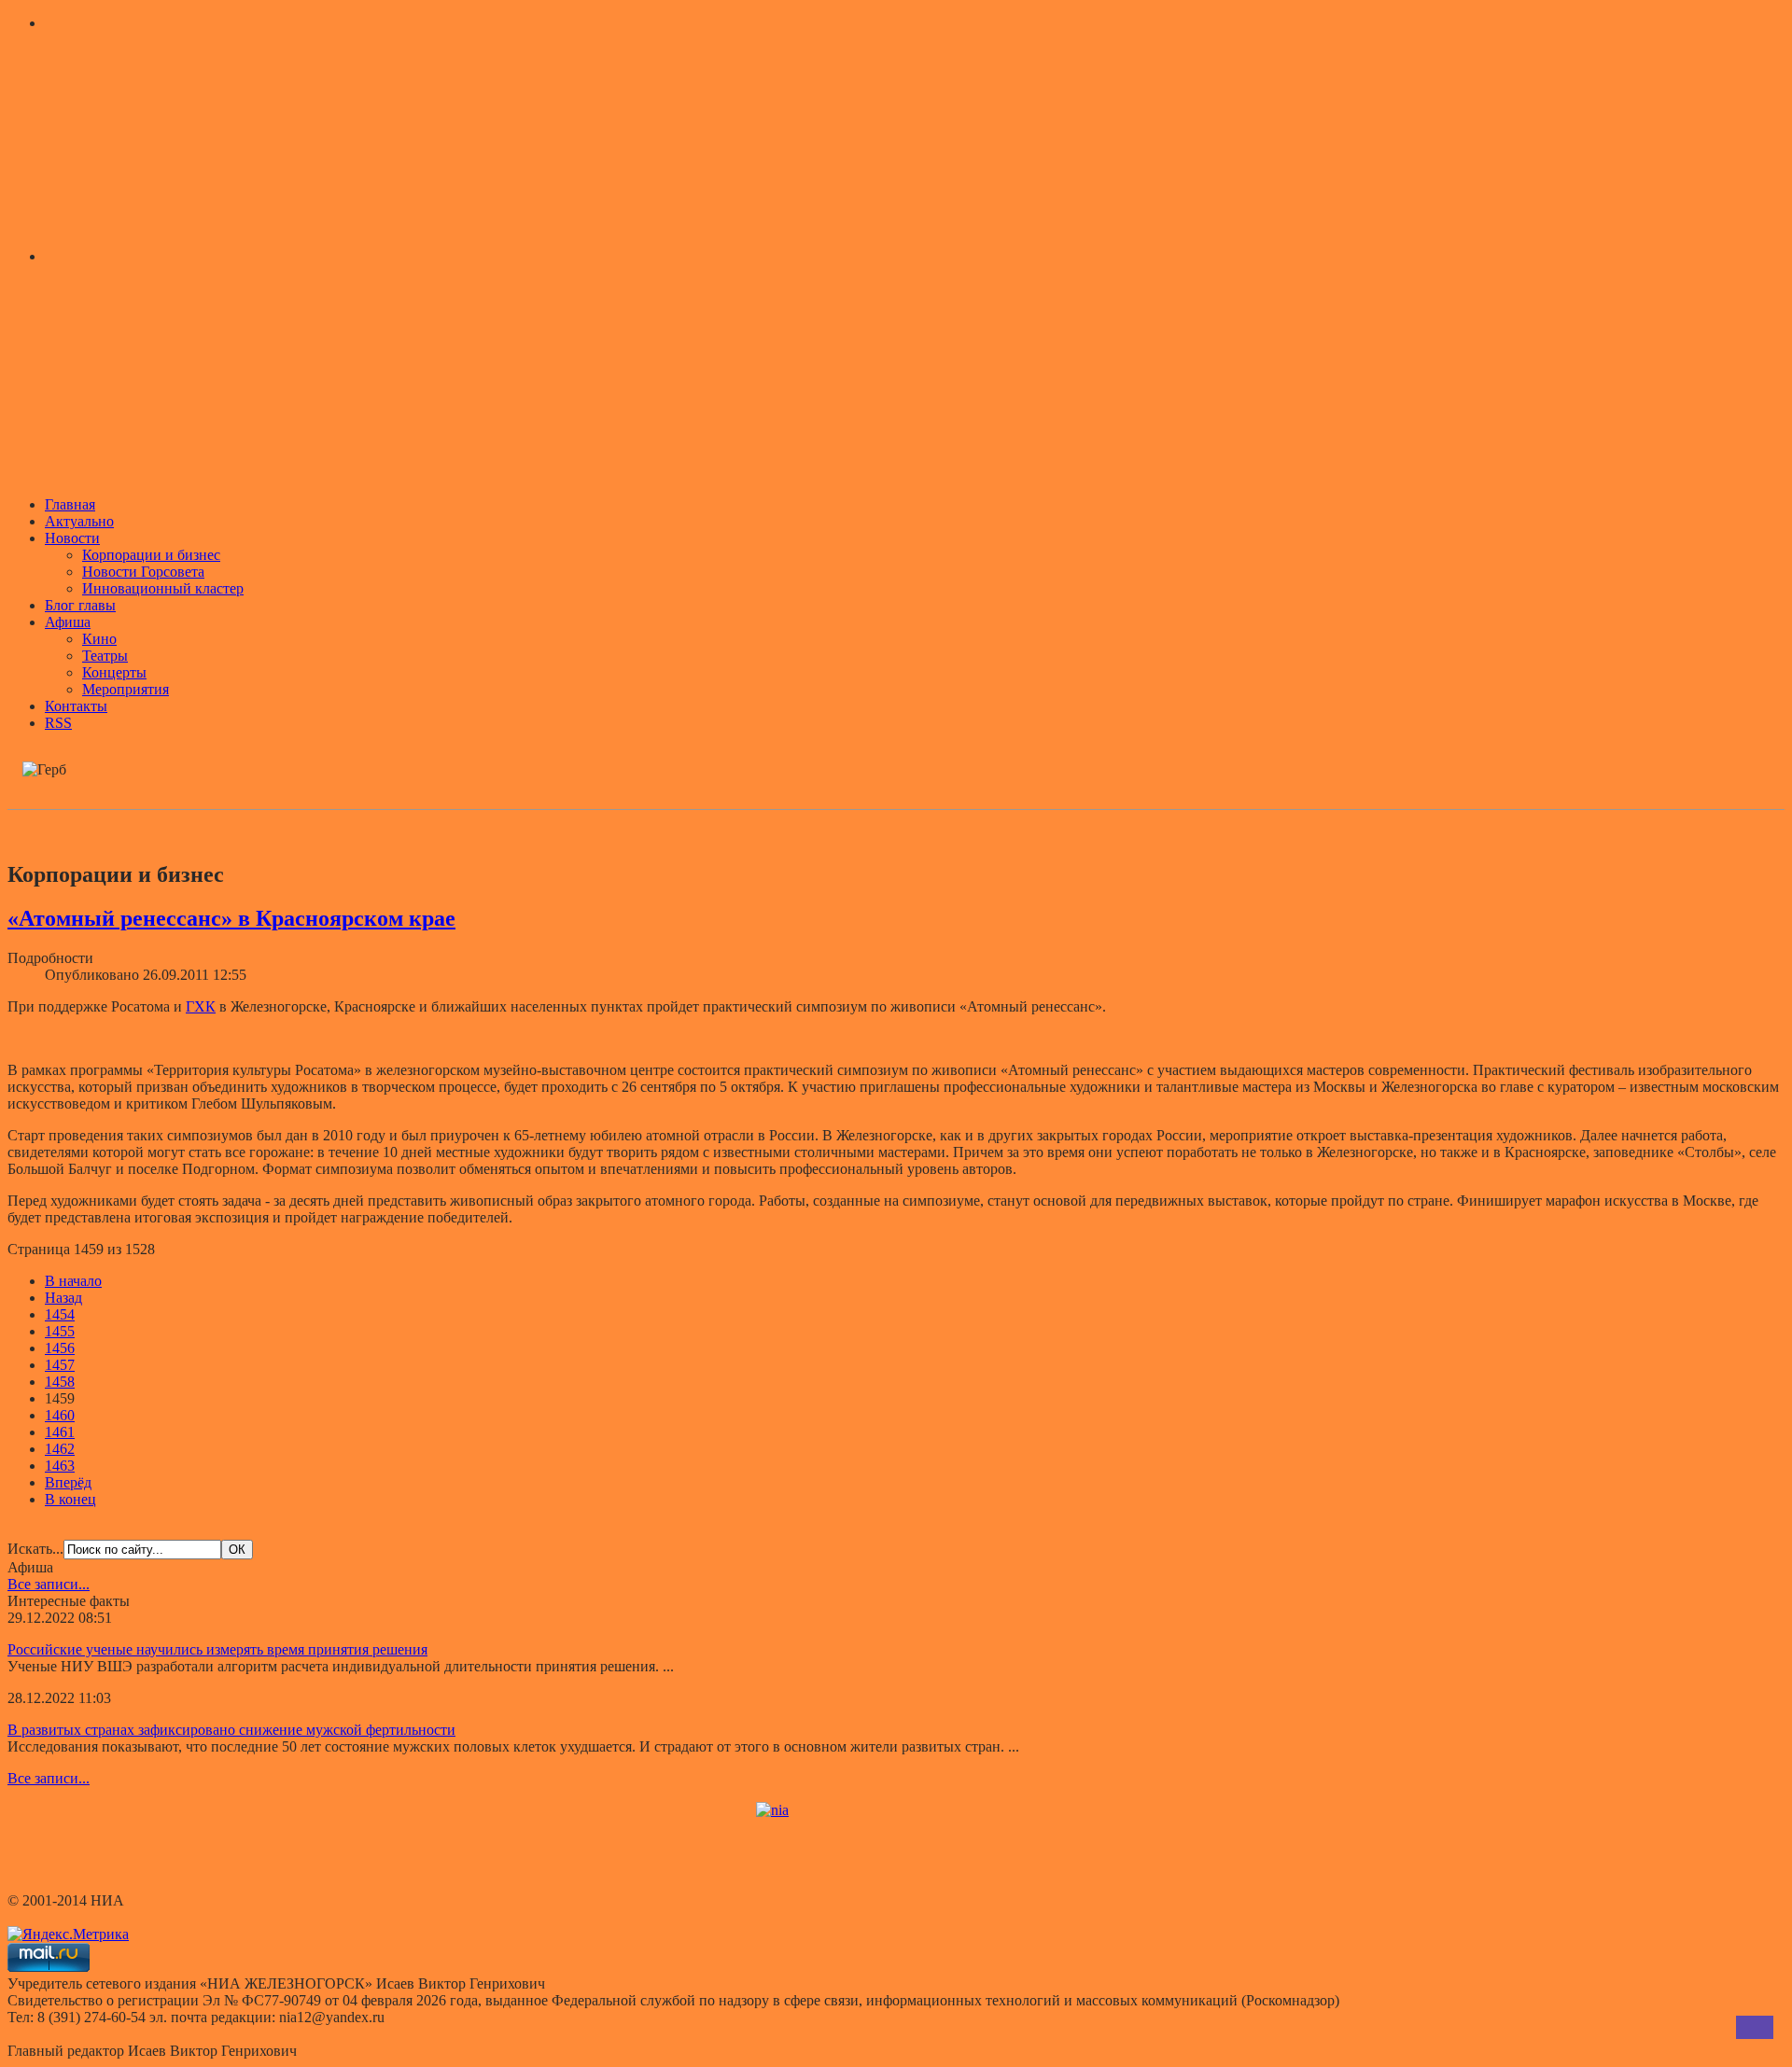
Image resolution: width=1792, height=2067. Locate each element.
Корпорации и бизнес (151, 555)
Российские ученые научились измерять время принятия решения (217, 1649)
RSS (58, 723)
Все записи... (49, 1584)
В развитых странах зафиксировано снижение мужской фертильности (231, 1730)
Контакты (76, 706)
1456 (60, 1348)
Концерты (114, 672)
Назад (63, 1298)
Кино (99, 639)
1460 (60, 1415)
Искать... (35, 1549)
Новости (72, 538)
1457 (60, 1365)
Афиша (68, 622)
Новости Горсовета (143, 572)
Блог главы (80, 605)
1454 (60, 1314)
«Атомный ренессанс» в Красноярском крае (231, 918)
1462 (60, 1449)
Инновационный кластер (163, 588)
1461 (60, 1432)
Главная (70, 504)
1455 (60, 1331)
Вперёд (68, 1482)
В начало (73, 1281)
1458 (60, 1382)
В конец (70, 1499)
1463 (60, 1466)
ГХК (201, 1006)
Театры (105, 656)
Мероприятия (126, 689)
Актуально (79, 521)
